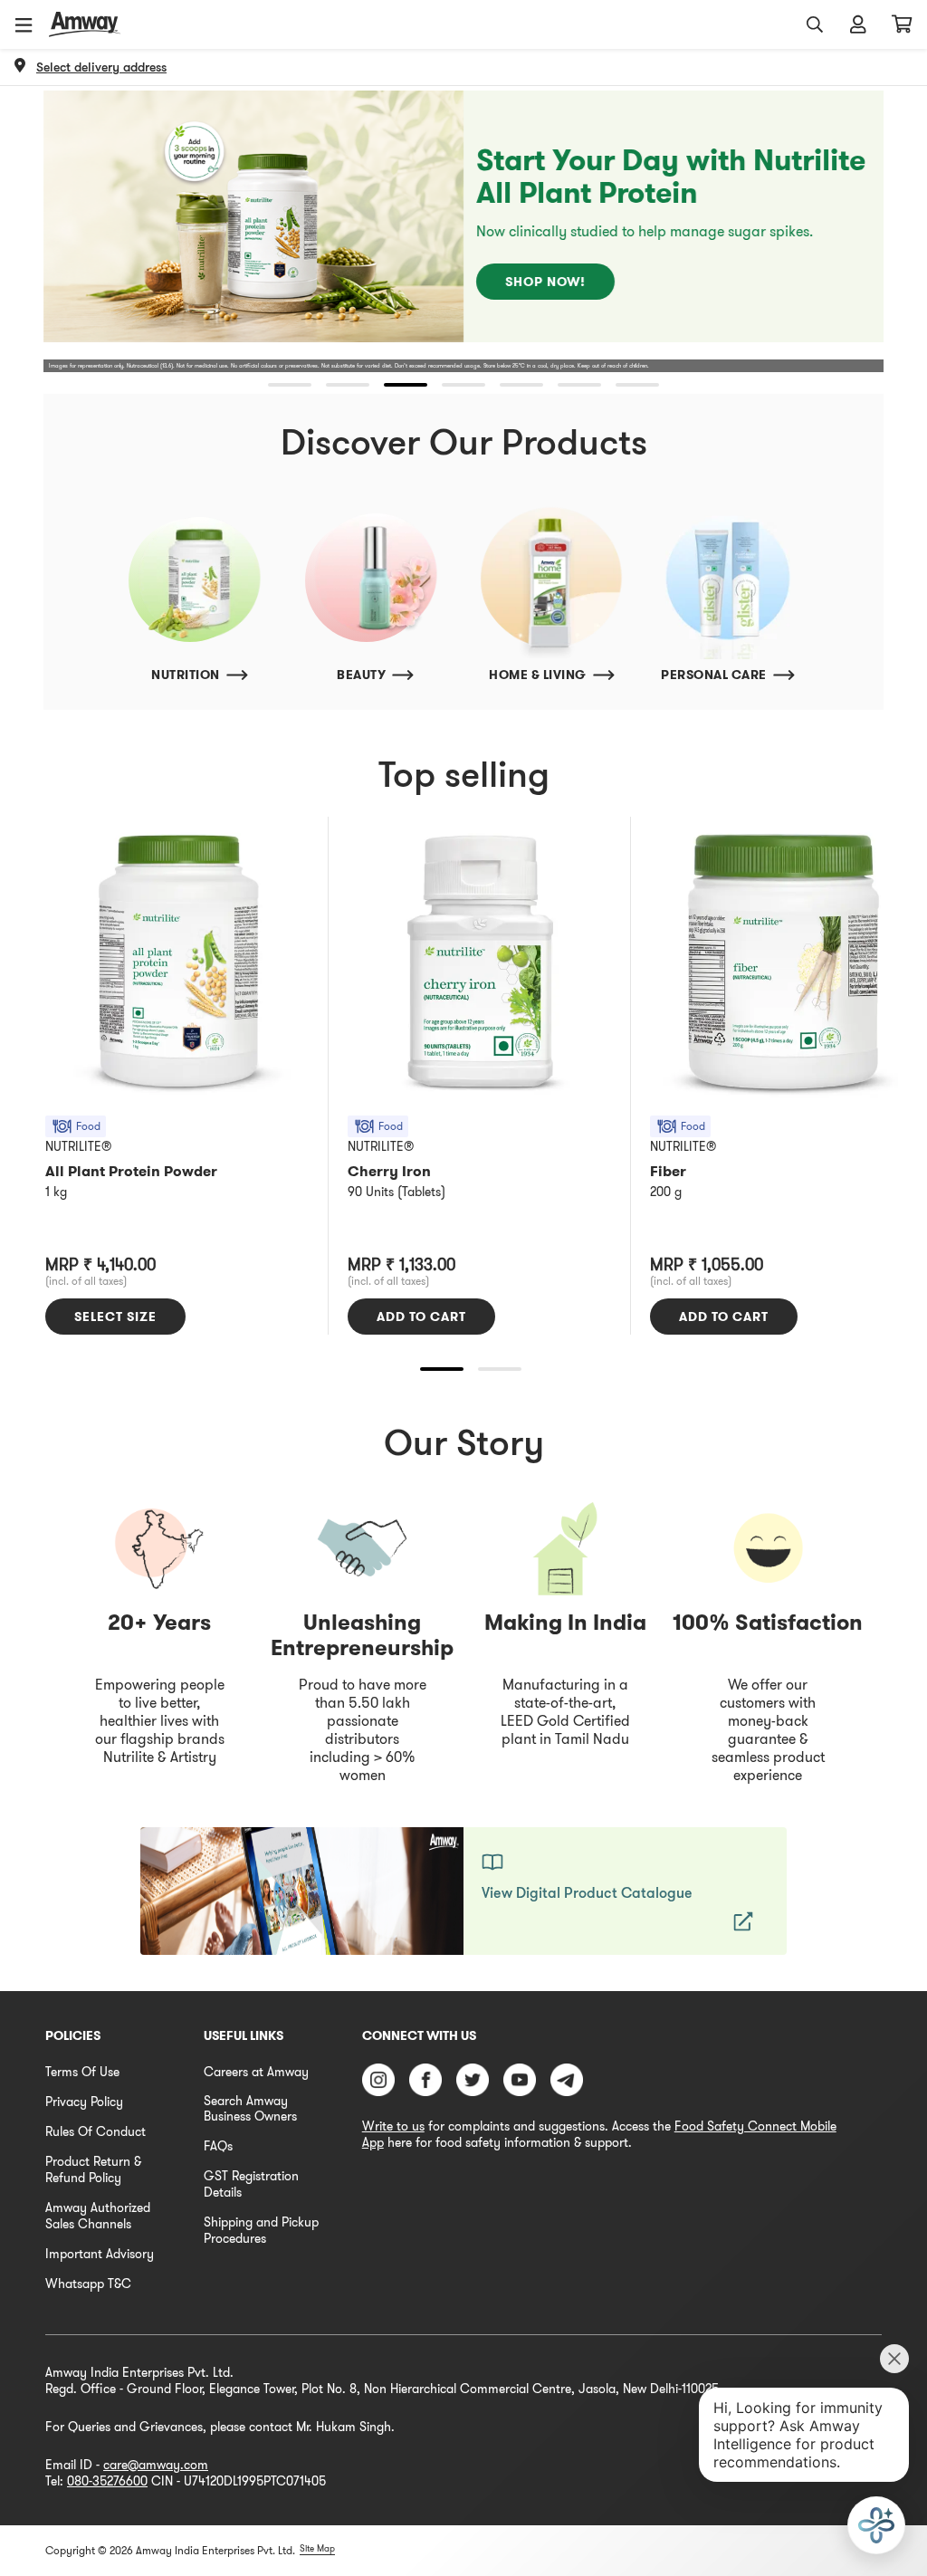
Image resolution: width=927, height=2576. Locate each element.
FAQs (218, 2146)
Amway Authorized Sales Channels (98, 2216)
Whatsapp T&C (88, 2284)
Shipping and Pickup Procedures (261, 2230)
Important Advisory (100, 2254)
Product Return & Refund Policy (93, 2169)
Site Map (317, 2548)
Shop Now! (545, 282)
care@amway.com (156, 2465)
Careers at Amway (256, 2072)
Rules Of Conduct (96, 2131)
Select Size (115, 1317)
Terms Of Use (82, 2072)
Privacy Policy (84, 2102)
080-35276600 (107, 2481)
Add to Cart (421, 1317)
